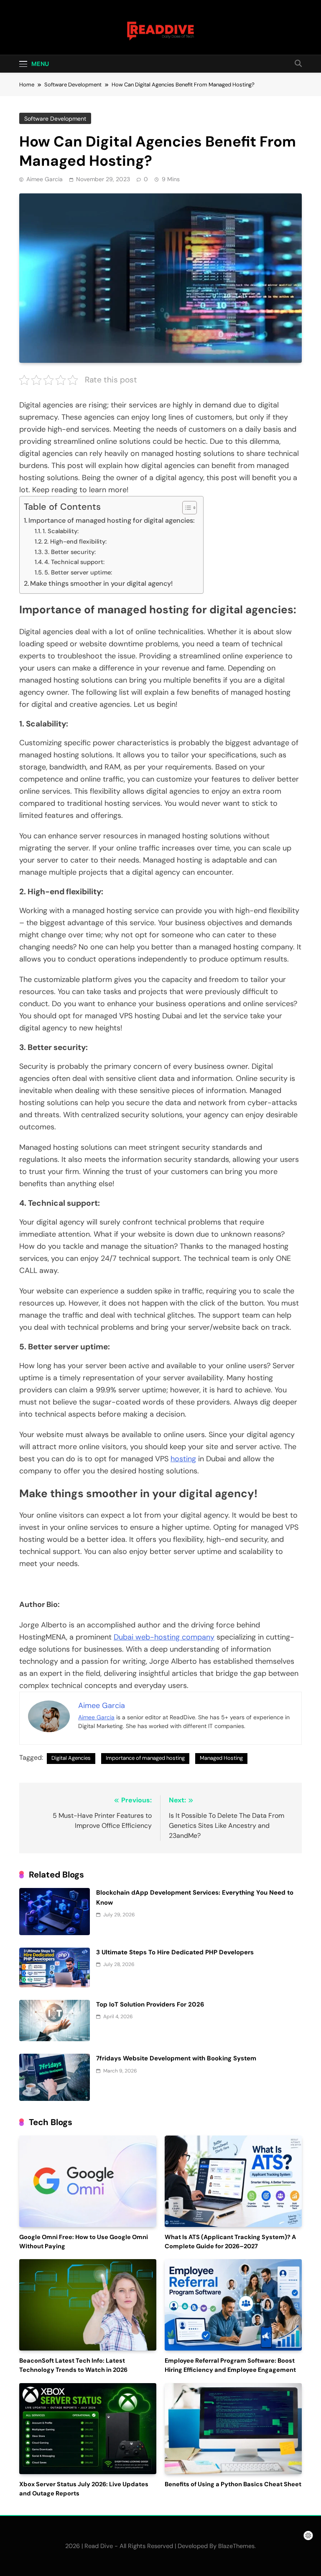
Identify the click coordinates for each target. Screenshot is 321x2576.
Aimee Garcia (45, 179)
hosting (183, 1459)
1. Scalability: (61, 531)
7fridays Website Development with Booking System (176, 2058)
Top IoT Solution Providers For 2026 (150, 2004)
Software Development (55, 119)
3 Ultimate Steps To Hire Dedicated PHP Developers (175, 1952)
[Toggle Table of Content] (185, 508)
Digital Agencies (71, 1758)
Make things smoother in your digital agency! (102, 583)
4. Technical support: (74, 562)
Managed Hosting (221, 1758)
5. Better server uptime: (78, 572)
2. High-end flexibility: (75, 542)
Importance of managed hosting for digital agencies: (112, 520)
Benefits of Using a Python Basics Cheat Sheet (233, 2484)
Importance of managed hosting (145, 1758)
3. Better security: (70, 552)
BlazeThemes (236, 2546)
